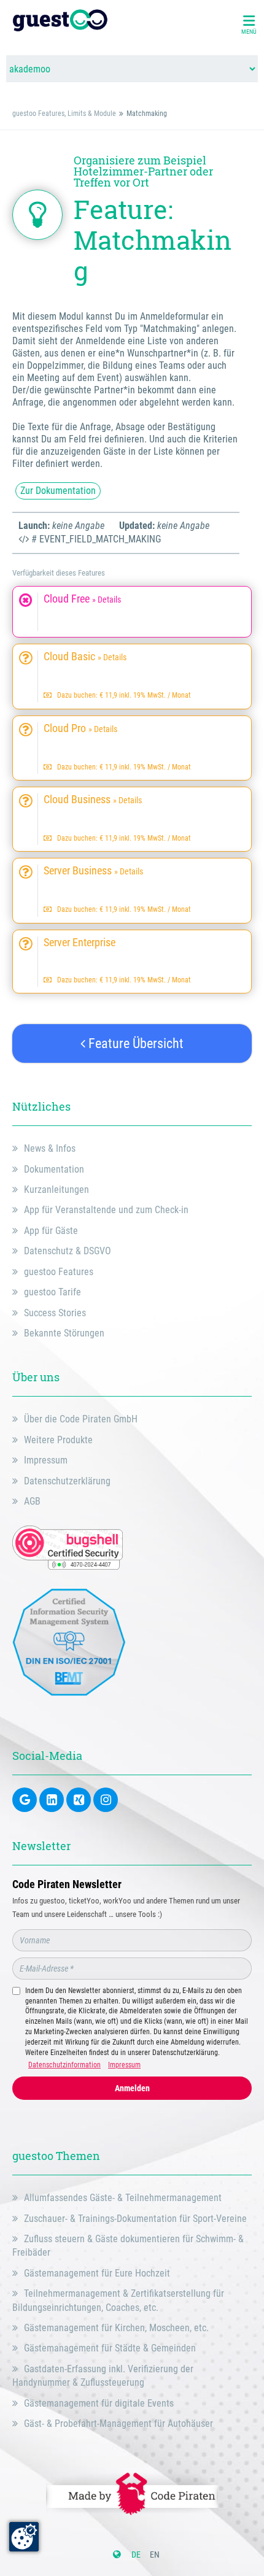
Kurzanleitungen (56, 1190)
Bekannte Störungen (64, 1333)
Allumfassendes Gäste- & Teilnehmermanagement (123, 2198)
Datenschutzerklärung (67, 1481)
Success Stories (55, 1313)
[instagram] (106, 1800)
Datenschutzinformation (64, 2065)
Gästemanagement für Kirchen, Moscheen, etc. (116, 2328)
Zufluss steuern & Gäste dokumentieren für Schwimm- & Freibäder (128, 2246)
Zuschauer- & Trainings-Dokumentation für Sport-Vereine (135, 2219)
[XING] (79, 1800)
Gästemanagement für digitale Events (99, 2403)
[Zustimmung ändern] (24, 2537)
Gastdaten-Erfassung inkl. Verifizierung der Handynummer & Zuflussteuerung (103, 2376)
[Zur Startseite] (60, 21)
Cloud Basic (85, 657)
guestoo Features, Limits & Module (64, 114)
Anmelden (132, 2088)
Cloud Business (93, 800)
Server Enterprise (80, 943)
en (155, 2555)
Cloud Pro (80, 728)
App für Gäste (51, 1231)
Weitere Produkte (58, 1440)
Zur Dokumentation (58, 491)
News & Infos (50, 1148)
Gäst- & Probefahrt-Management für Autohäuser (118, 2424)
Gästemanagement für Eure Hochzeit (97, 2273)
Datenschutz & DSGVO (68, 1251)
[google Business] (25, 1800)
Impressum (46, 1460)
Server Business (93, 871)
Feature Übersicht (134, 1043)
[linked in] (52, 1800)
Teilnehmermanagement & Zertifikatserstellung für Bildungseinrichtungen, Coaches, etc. (118, 2300)
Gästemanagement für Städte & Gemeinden (110, 2348)
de (136, 2555)
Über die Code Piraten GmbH (81, 1419)
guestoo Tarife (52, 1292)
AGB (32, 1501)
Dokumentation (54, 1169)
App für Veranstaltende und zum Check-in (106, 1210)
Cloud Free (82, 599)
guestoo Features (59, 1272)
